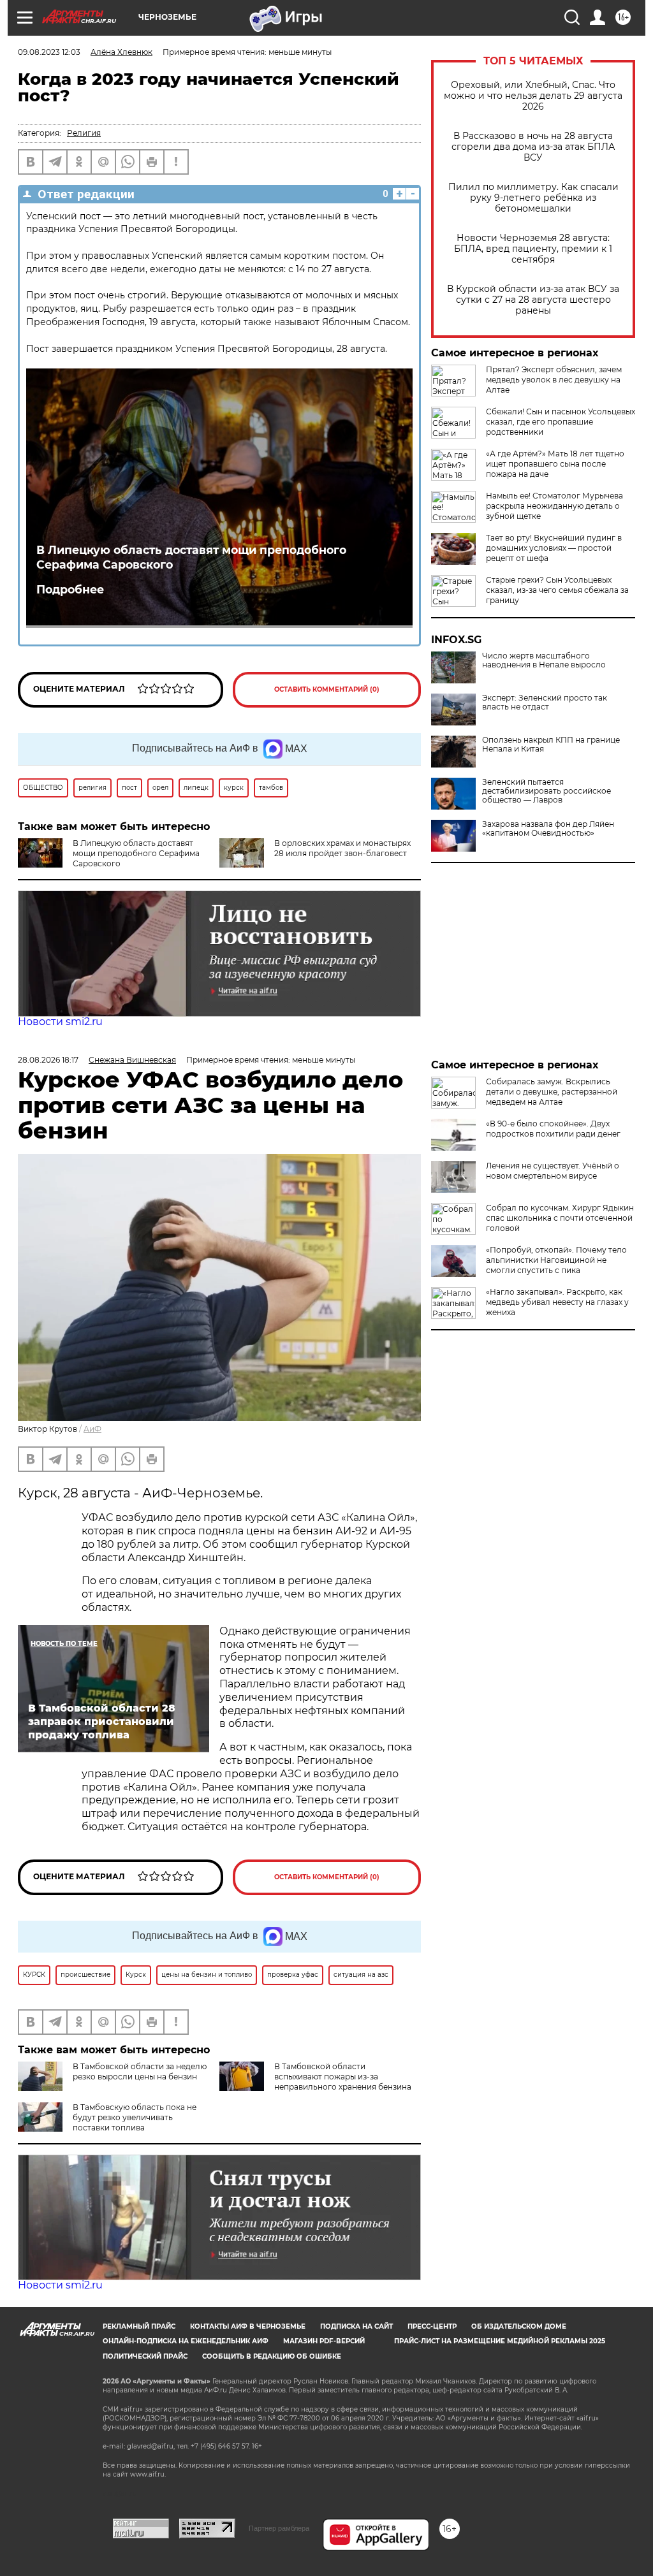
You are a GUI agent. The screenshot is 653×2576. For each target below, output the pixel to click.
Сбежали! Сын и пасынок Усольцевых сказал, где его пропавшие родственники (561, 422)
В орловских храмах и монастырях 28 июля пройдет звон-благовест (342, 848)
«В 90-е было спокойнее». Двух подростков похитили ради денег (553, 1129)
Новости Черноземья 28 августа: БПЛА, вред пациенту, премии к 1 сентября (533, 249)
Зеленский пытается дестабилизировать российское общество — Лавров (547, 791)
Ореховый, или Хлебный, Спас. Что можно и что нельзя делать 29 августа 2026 (533, 96)
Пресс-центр (432, 2326)
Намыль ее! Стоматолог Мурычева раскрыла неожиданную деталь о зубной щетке (554, 506)
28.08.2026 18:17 (48, 1060)
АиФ (92, 1429)
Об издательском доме (519, 2326)
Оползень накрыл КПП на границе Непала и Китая (551, 745)
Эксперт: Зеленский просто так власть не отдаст (545, 702)
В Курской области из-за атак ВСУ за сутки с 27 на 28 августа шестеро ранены (533, 300)
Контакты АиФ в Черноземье (248, 2326)
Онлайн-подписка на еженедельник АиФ (186, 2341)
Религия (84, 133)
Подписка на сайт (356, 2326)
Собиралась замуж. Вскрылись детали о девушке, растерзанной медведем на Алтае (552, 1092)
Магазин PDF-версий (324, 2341)
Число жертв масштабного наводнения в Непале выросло (544, 660)
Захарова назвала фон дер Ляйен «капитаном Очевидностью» (548, 829)
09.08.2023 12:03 (49, 52)
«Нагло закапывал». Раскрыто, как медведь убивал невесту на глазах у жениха (557, 1302)
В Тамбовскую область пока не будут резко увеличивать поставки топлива (135, 2117)
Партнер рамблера (279, 2528)
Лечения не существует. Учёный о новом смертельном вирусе (553, 1171)
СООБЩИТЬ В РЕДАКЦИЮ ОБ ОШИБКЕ (272, 2356)
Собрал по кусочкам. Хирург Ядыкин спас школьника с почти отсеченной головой (560, 1218)
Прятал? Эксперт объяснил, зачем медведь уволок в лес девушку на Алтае (554, 380)
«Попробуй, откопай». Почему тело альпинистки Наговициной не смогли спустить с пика (556, 1260)
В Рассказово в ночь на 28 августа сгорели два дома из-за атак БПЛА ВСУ (533, 147)
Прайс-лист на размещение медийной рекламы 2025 (500, 2341)
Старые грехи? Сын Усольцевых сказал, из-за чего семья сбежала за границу (557, 590)
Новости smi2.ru (60, 1022)
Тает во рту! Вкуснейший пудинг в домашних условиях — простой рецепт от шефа (554, 548)
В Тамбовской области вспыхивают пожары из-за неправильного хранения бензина (343, 2077)
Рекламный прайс (139, 2326)
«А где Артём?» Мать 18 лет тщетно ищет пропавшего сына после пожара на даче (555, 464)
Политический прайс (145, 2356)
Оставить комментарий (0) (327, 689)
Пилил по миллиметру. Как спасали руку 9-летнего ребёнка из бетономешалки (533, 198)
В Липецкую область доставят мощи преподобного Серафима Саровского (191, 557)
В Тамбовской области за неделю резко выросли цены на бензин (140, 2071)
